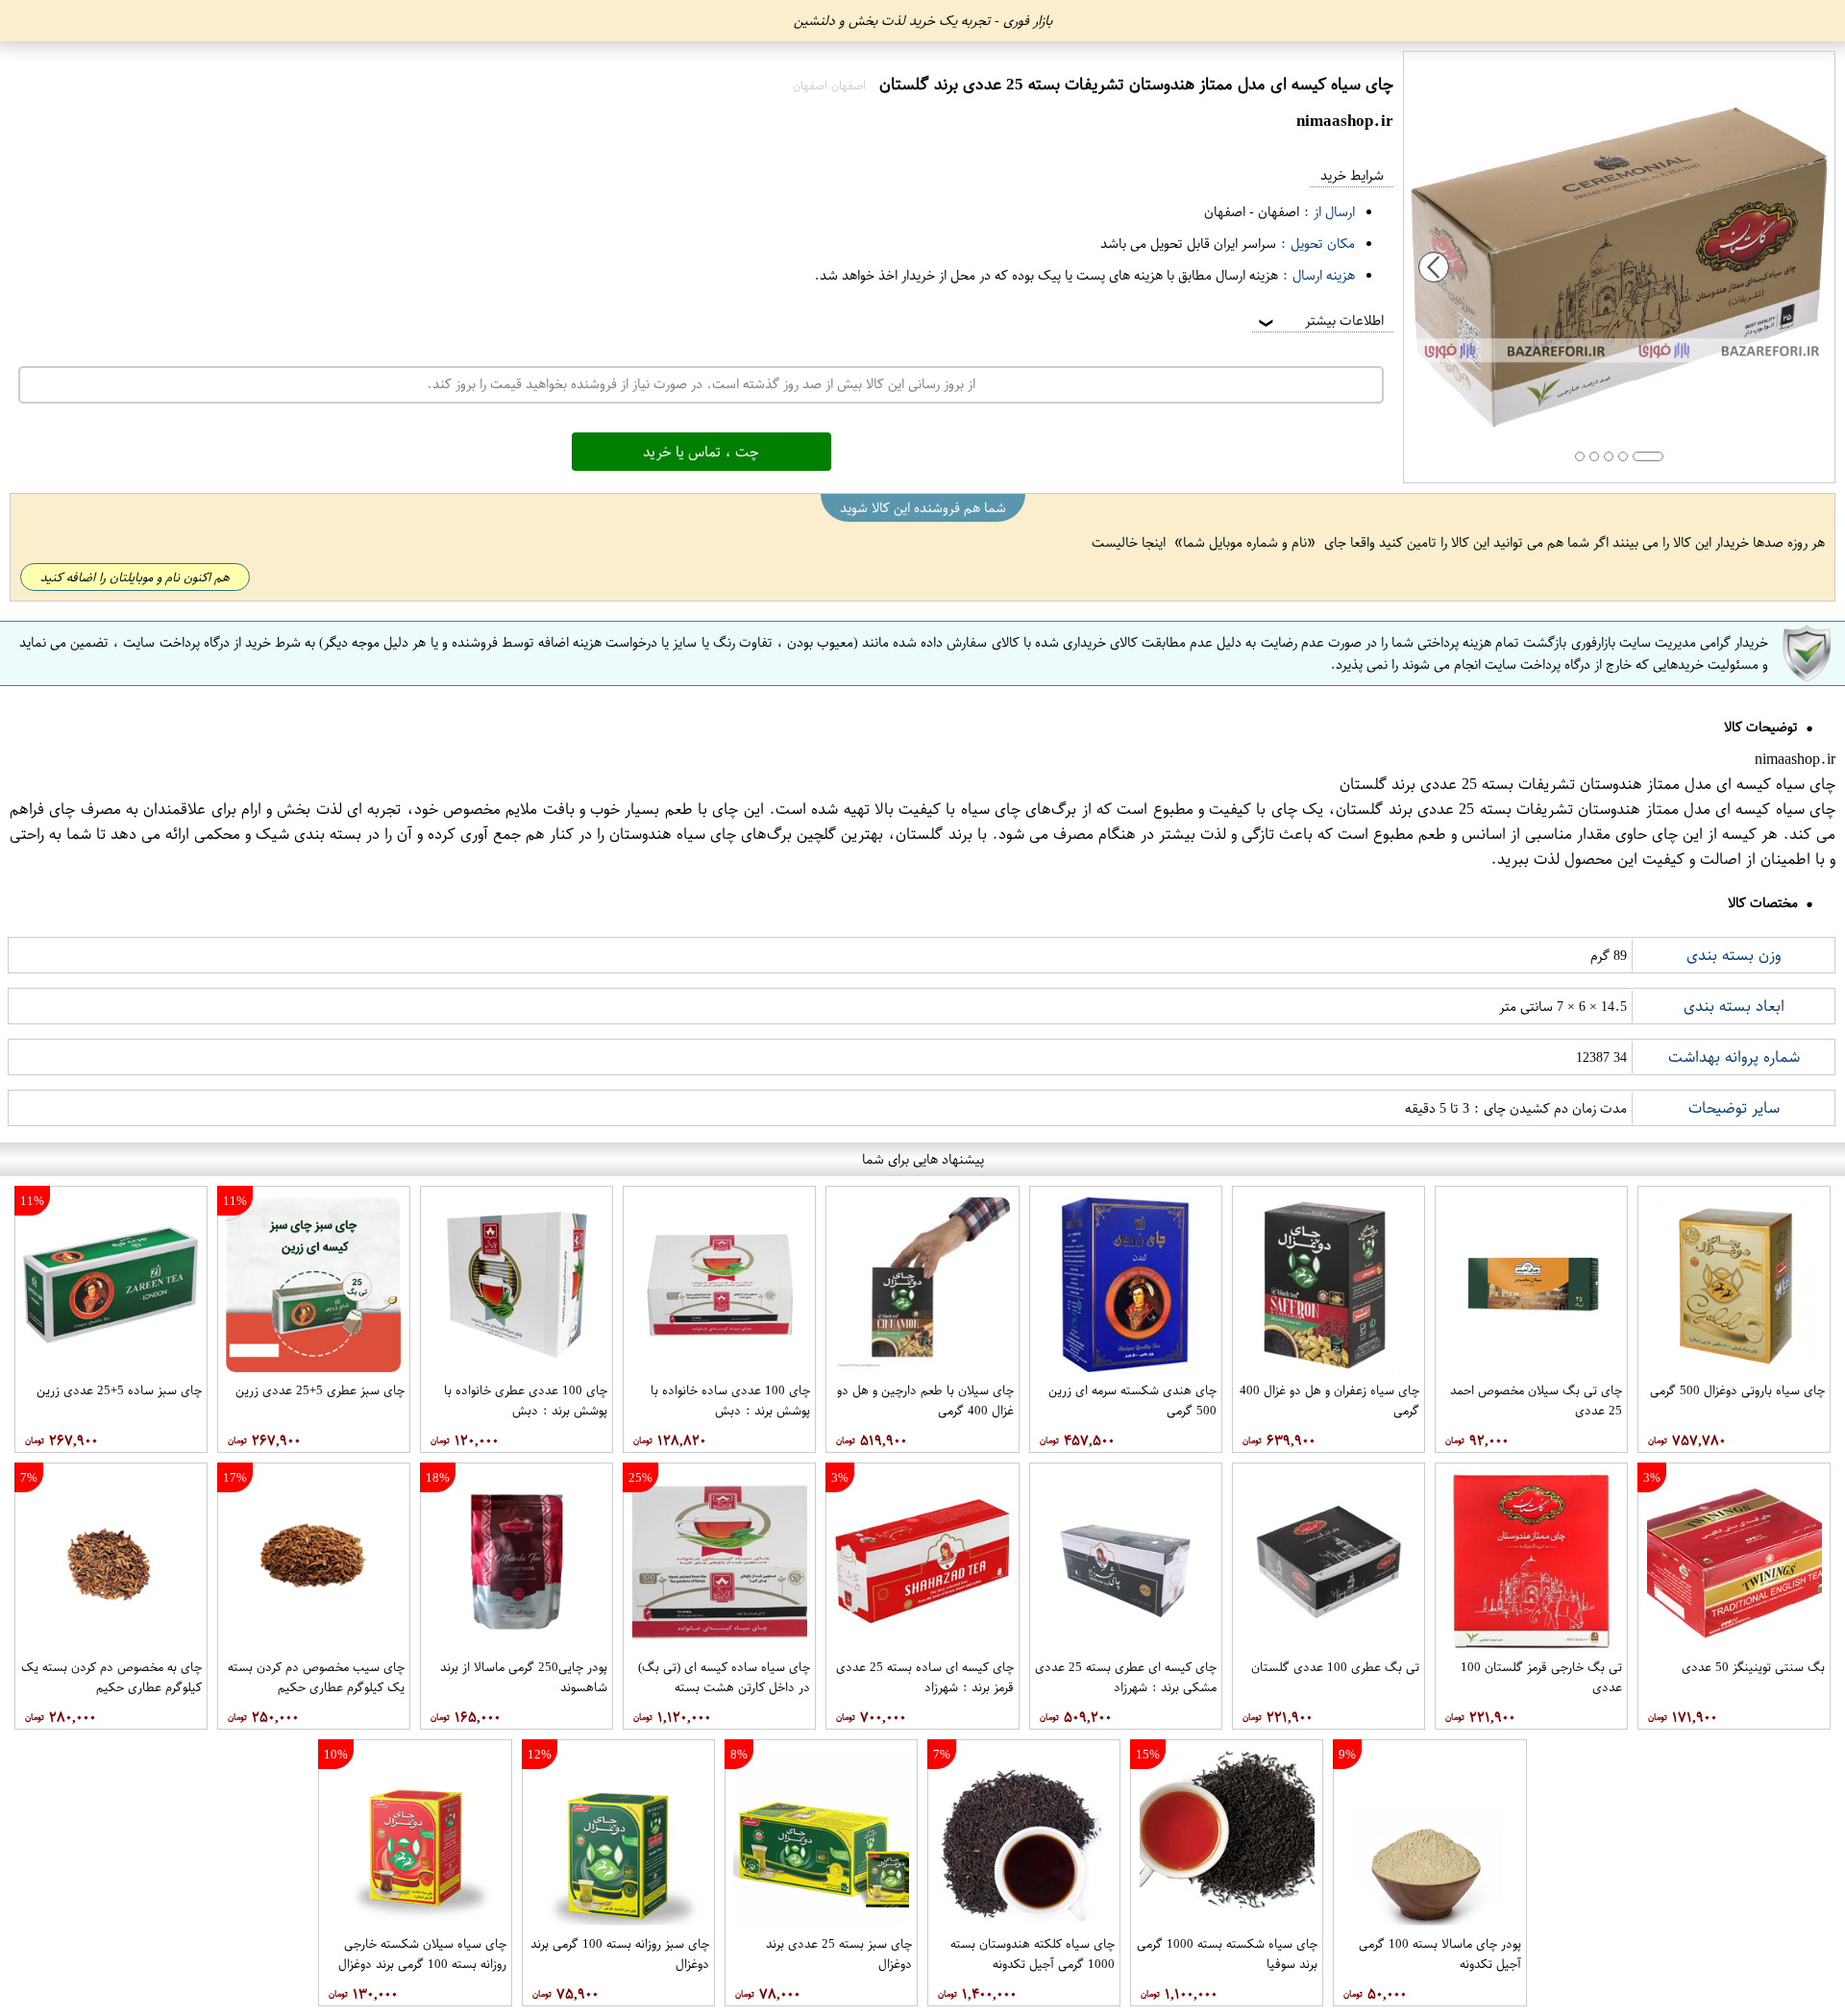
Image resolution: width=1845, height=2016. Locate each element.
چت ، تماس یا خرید (701, 452)
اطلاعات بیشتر (1319, 320)
